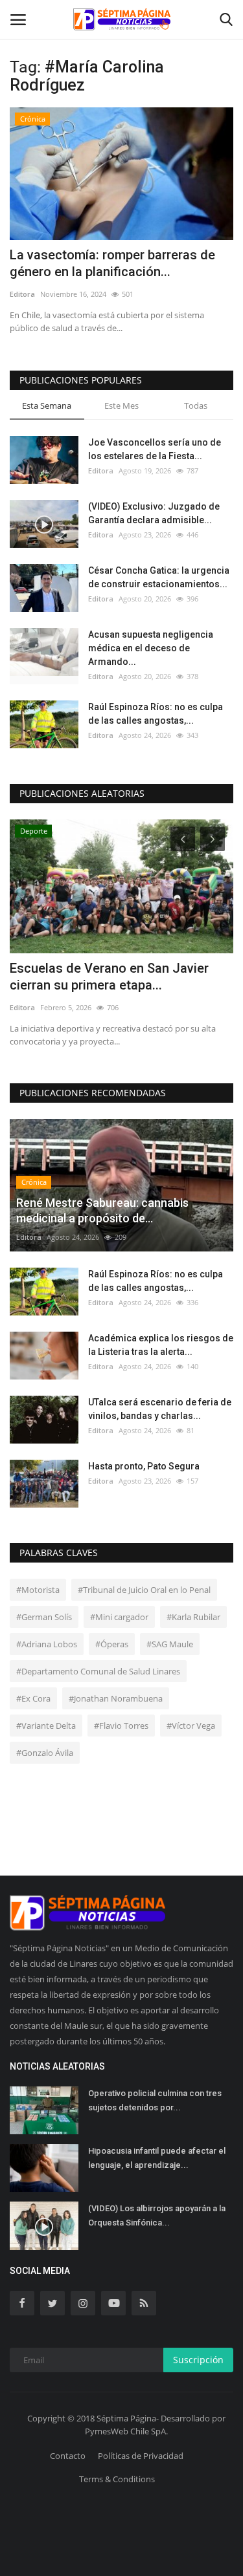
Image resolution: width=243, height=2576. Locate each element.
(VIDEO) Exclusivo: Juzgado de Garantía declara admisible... (154, 513)
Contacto (68, 2456)
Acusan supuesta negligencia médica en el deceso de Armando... (151, 648)
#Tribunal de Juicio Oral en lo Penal (144, 1590)
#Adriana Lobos (47, 1644)
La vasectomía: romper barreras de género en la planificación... (112, 263)
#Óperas (112, 1644)
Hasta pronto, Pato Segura (144, 1466)
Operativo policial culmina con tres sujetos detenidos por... (155, 2100)
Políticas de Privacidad (141, 2456)
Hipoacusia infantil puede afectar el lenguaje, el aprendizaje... (157, 2158)
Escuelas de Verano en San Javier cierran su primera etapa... (109, 977)
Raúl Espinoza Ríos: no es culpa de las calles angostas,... (156, 714)
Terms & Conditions (117, 2479)
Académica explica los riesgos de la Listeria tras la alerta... (161, 1345)
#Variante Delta (46, 1726)
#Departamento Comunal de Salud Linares (98, 1671)
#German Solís (44, 1617)
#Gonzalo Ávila (45, 1753)
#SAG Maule (170, 1644)
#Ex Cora (33, 1698)
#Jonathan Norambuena (116, 1698)
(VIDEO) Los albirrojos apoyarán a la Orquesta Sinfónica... (157, 2215)
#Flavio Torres (121, 1726)
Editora (22, 294)
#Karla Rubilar (193, 1617)
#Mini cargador (119, 1617)
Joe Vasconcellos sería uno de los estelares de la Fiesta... (155, 449)
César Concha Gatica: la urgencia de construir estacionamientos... (159, 577)
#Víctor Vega (191, 1726)
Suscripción (198, 2360)
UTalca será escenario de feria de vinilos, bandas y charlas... (160, 1409)
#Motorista (38, 1590)
